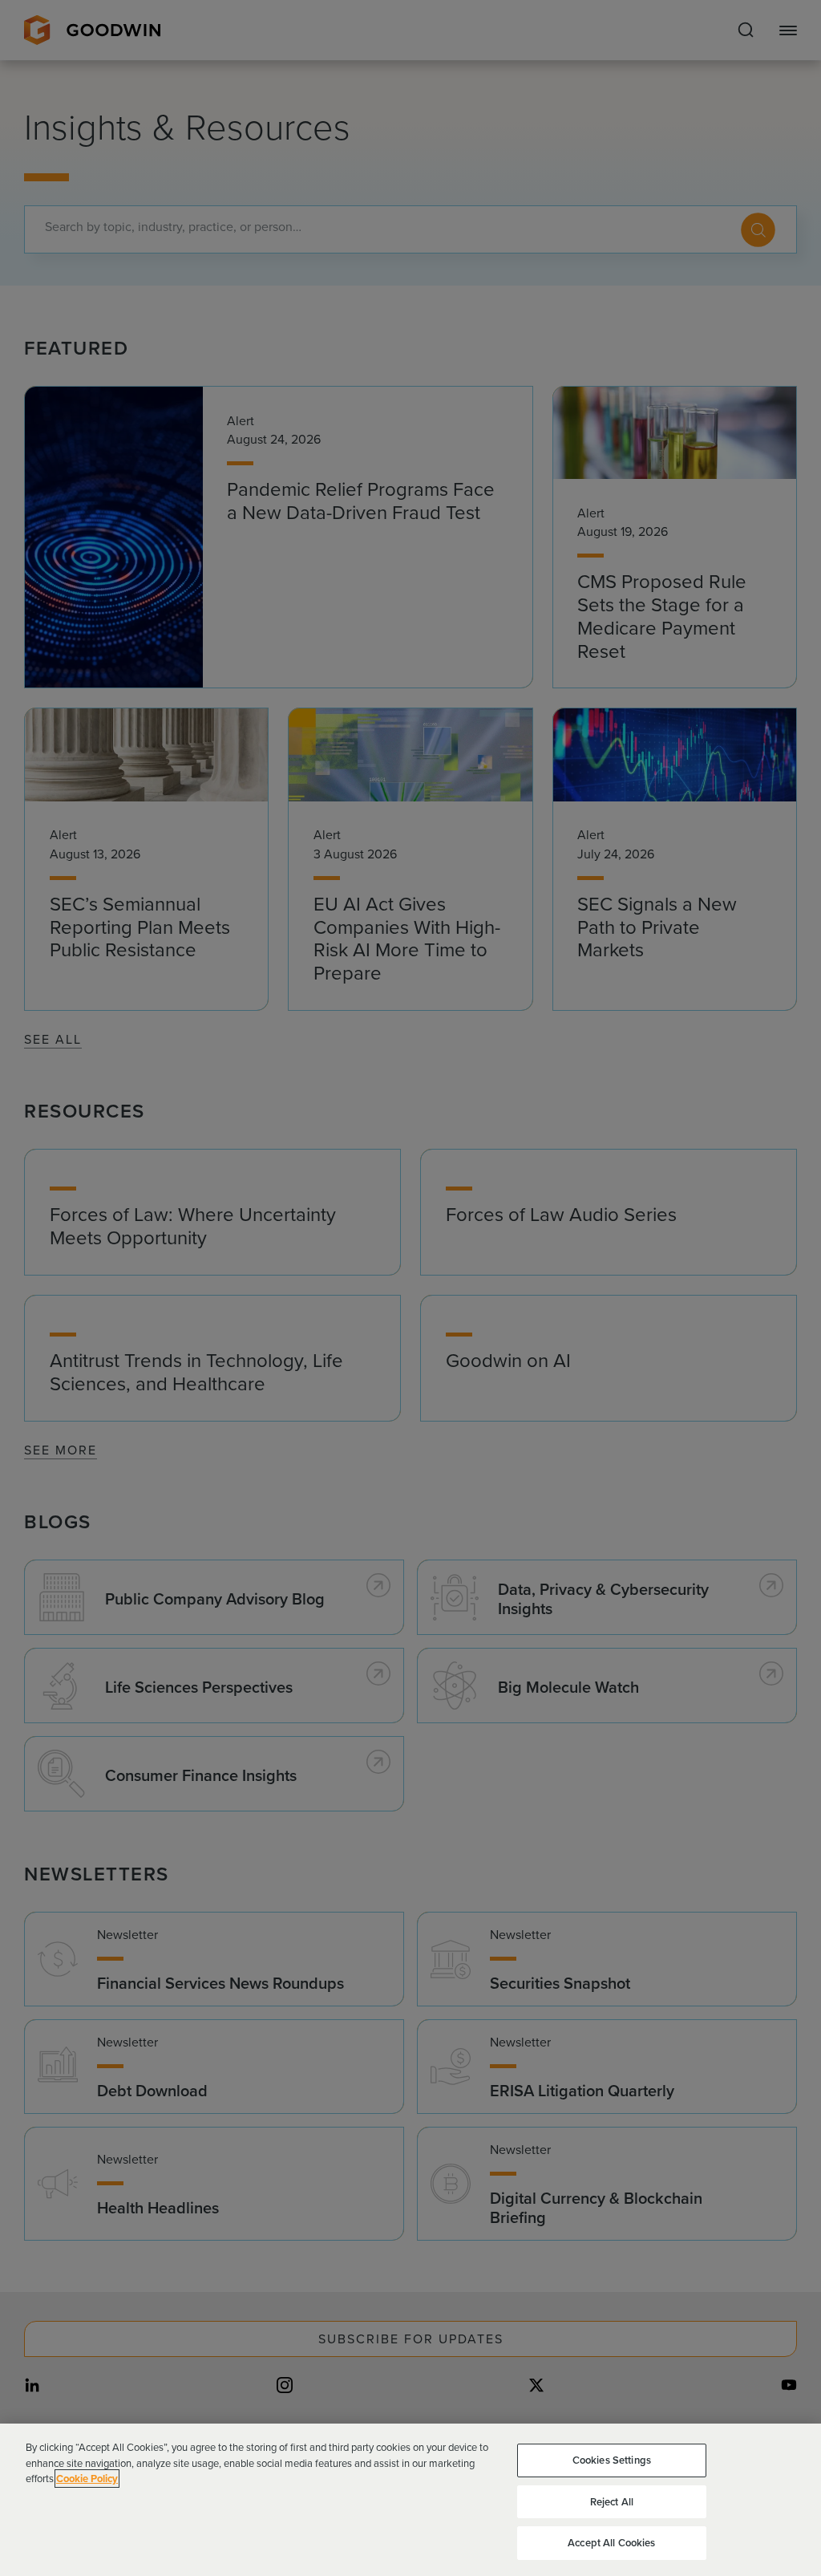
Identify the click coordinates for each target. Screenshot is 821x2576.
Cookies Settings (612, 2460)
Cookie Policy (87, 2479)
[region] (410, 2500)
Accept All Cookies (611, 2543)
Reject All (612, 2502)
